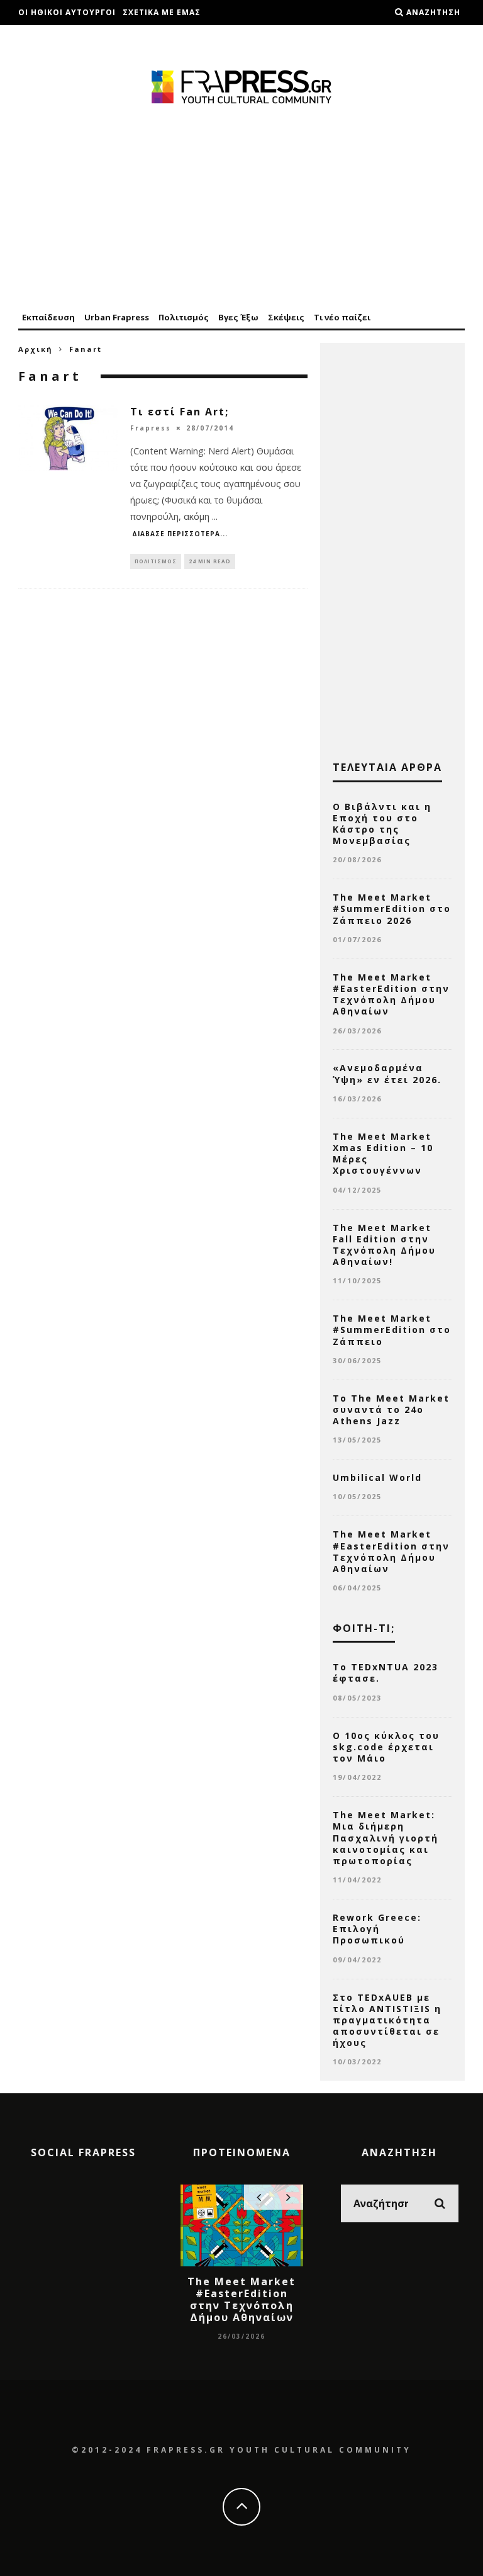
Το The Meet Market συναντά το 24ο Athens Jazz (391, 1409)
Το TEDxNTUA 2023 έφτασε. (386, 1673)
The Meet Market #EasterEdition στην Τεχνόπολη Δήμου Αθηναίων (391, 994)
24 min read (210, 561)
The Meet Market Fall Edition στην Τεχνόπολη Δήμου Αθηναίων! (384, 1245)
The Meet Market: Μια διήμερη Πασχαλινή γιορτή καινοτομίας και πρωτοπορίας (386, 1838)
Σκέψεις (286, 317)
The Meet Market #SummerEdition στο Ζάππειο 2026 (392, 908)
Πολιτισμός (184, 317)
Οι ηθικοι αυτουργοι (67, 12)
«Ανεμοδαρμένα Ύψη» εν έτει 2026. (387, 1073)
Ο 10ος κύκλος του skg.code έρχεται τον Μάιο (386, 1747)
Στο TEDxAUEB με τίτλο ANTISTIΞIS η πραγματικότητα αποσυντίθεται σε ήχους (387, 2020)
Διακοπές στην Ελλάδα (72, 37)
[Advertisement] (241, 209)
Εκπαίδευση (48, 317)
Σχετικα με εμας (162, 12)
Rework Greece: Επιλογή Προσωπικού (377, 1929)
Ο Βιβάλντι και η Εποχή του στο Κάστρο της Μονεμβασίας (382, 824)
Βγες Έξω (238, 317)
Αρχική (36, 349)
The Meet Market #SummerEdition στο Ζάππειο (392, 1330)
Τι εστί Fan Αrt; (180, 412)
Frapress (151, 428)
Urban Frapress (117, 317)
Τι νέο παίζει (342, 317)
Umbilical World (377, 1477)
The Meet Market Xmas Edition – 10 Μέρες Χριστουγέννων (383, 1154)
